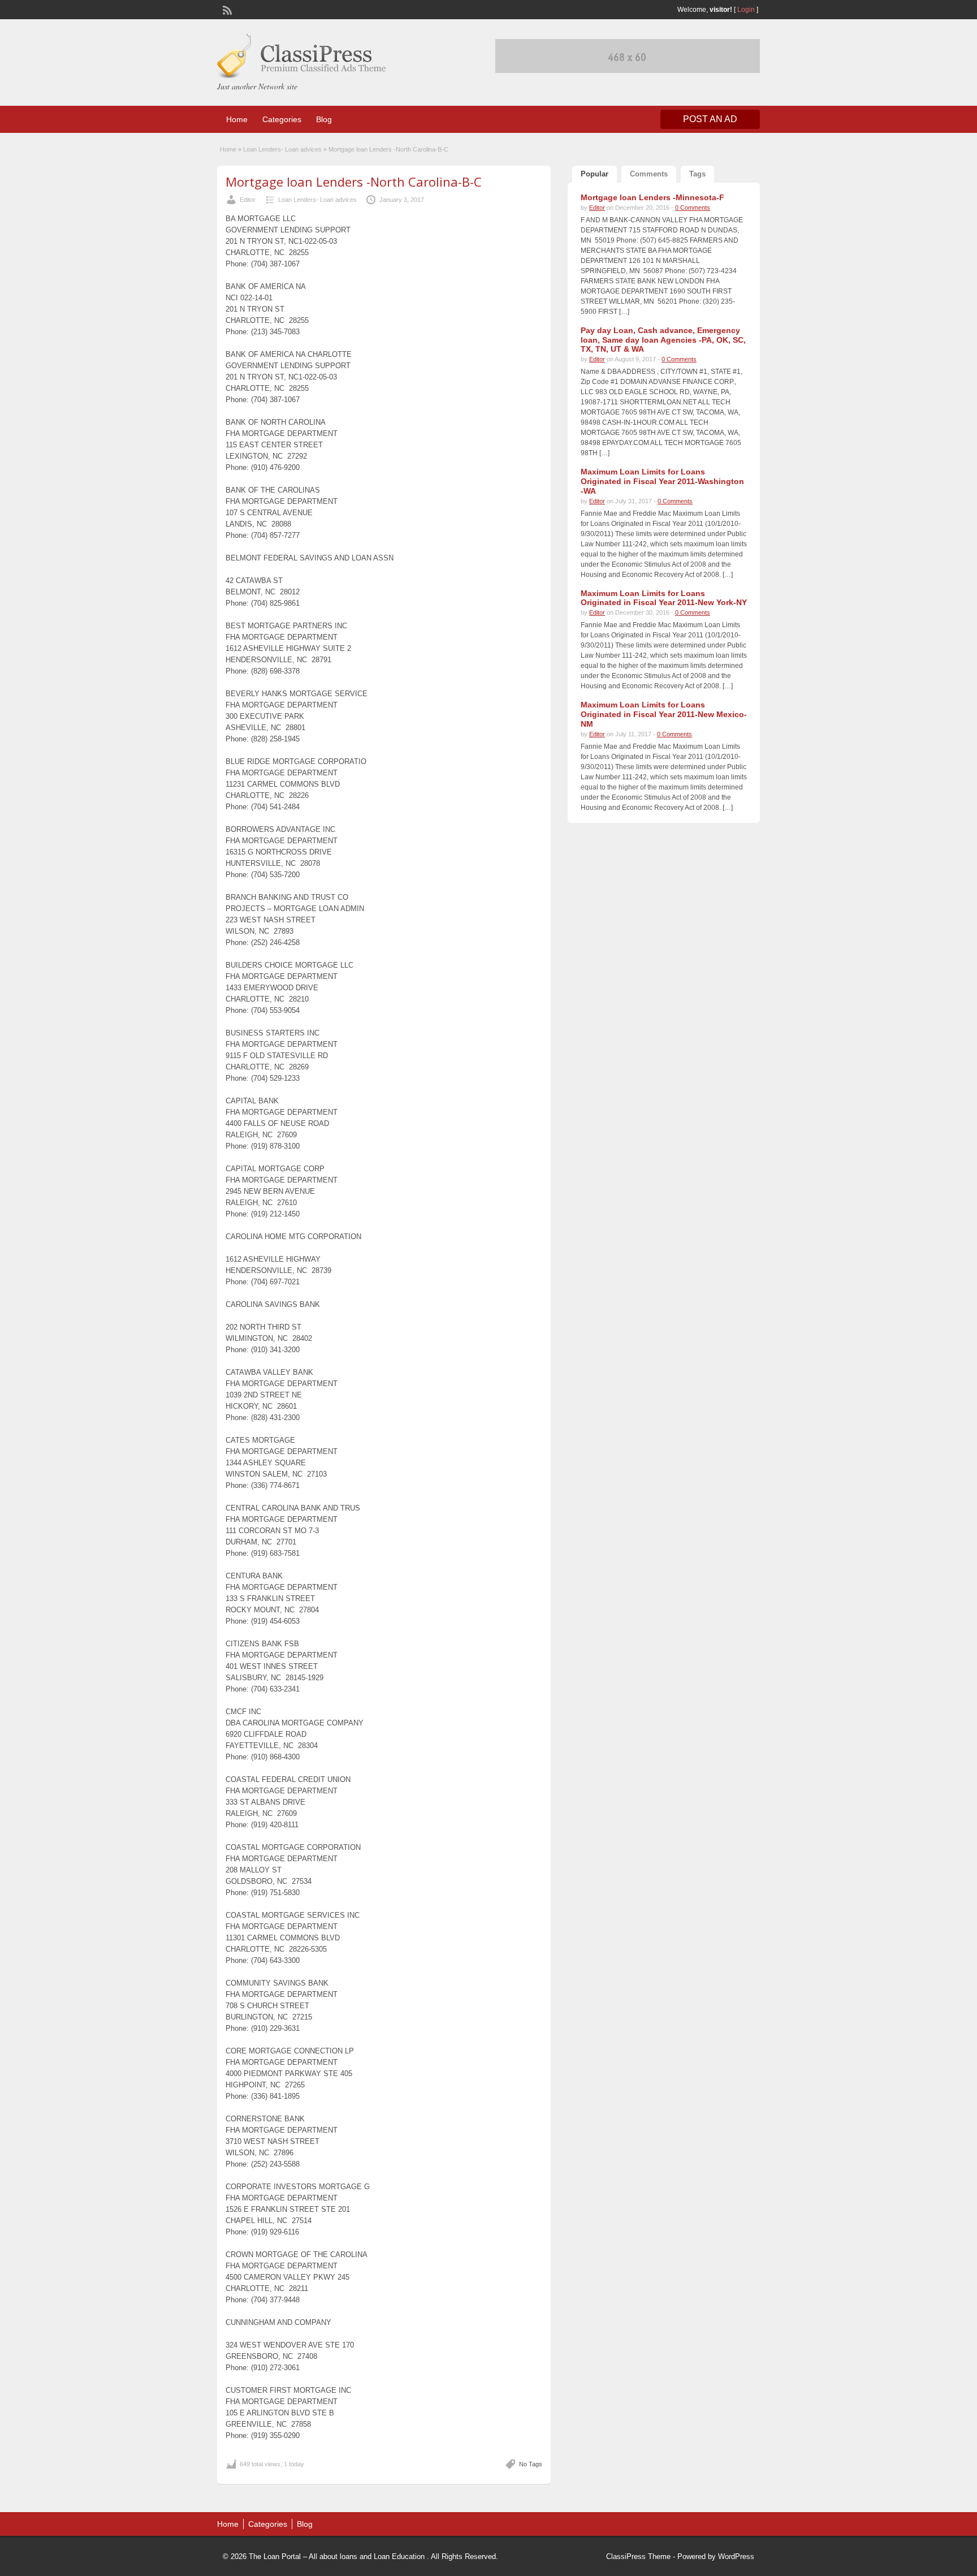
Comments (649, 174)
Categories (282, 119)
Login (746, 10)
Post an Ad (710, 119)
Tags (697, 174)
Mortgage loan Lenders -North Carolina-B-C (354, 182)
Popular (595, 174)
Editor (248, 200)
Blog (324, 119)
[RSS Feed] (226, 9)
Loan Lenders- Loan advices (282, 149)
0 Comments (693, 208)
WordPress (736, 2556)
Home (237, 119)
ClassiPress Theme (638, 2556)
